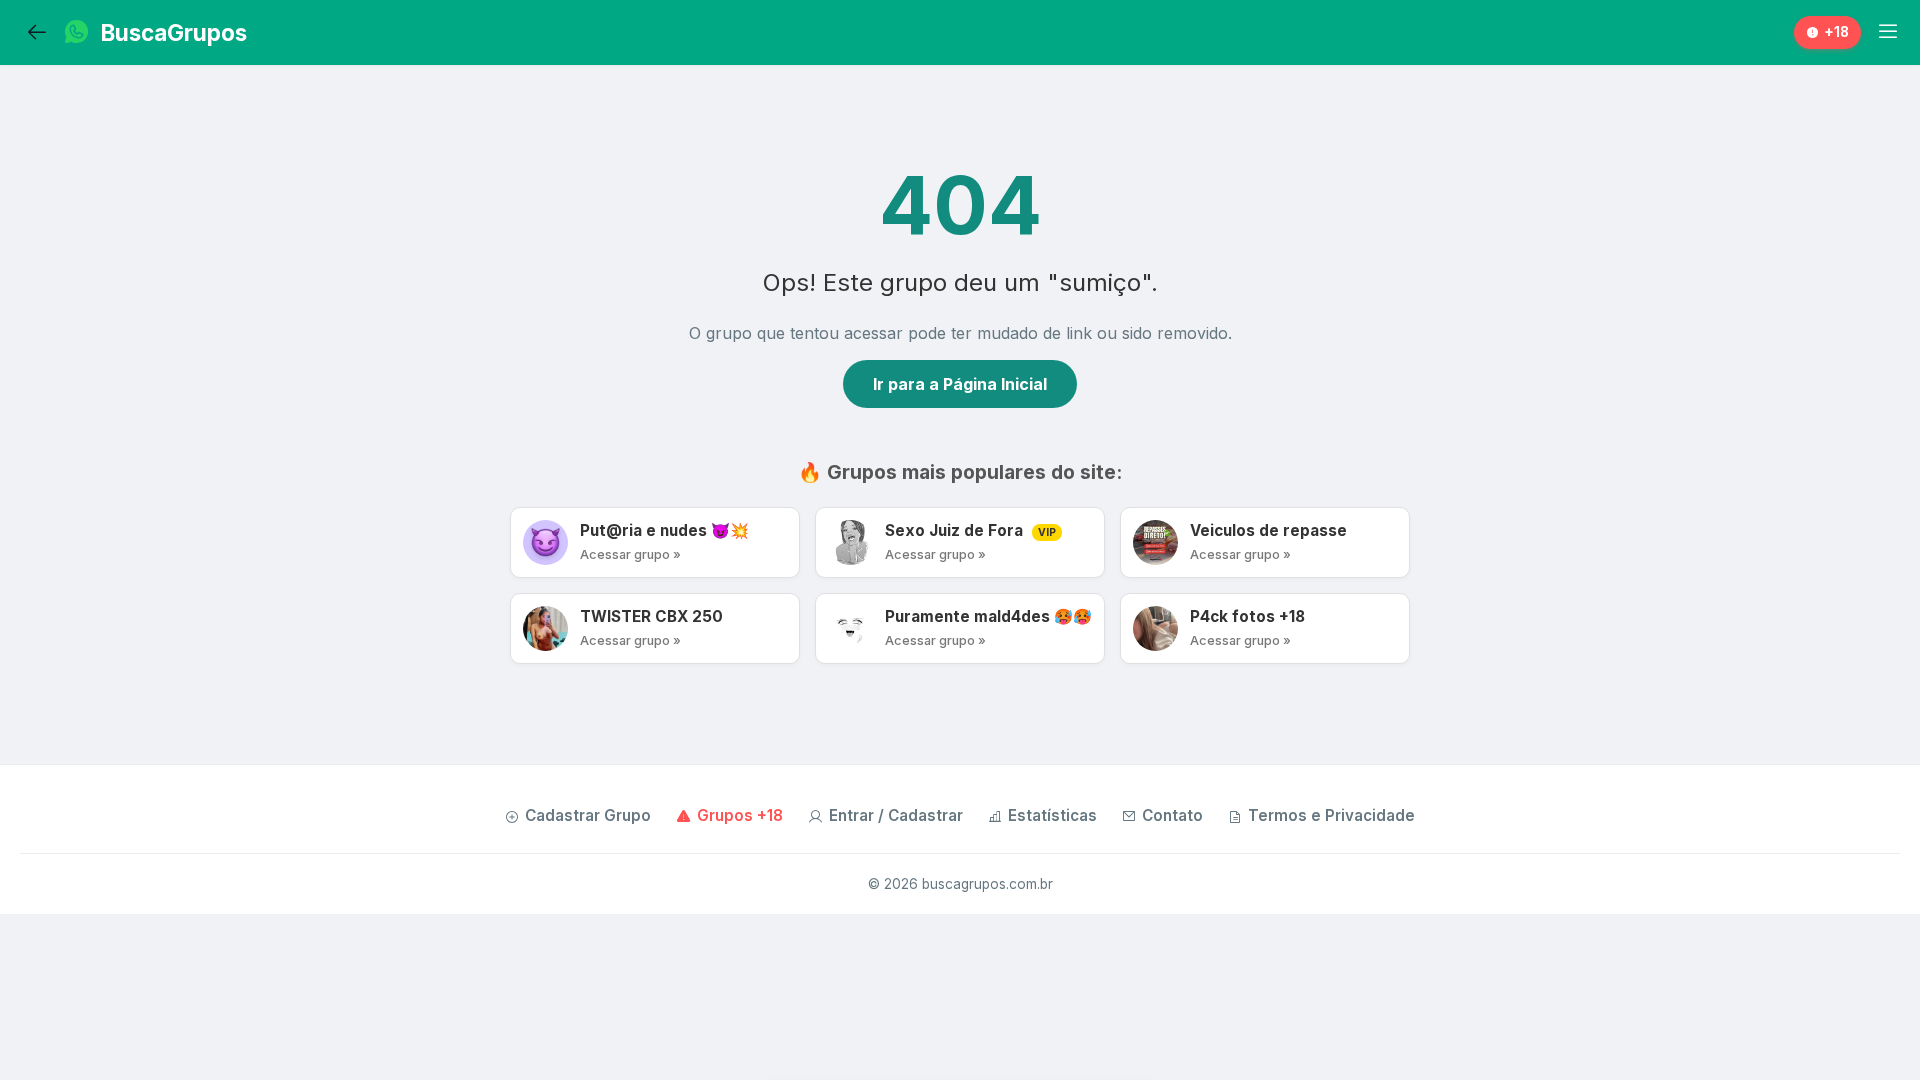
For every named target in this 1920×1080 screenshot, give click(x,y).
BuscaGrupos (174, 32)
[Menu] (1888, 32)
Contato (1172, 815)
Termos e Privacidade (1331, 815)
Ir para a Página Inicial (960, 384)
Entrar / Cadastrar (896, 815)
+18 (1836, 32)
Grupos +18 (740, 815)
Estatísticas (1052, 815)
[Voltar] (37, 33)
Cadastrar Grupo (588, 815)
